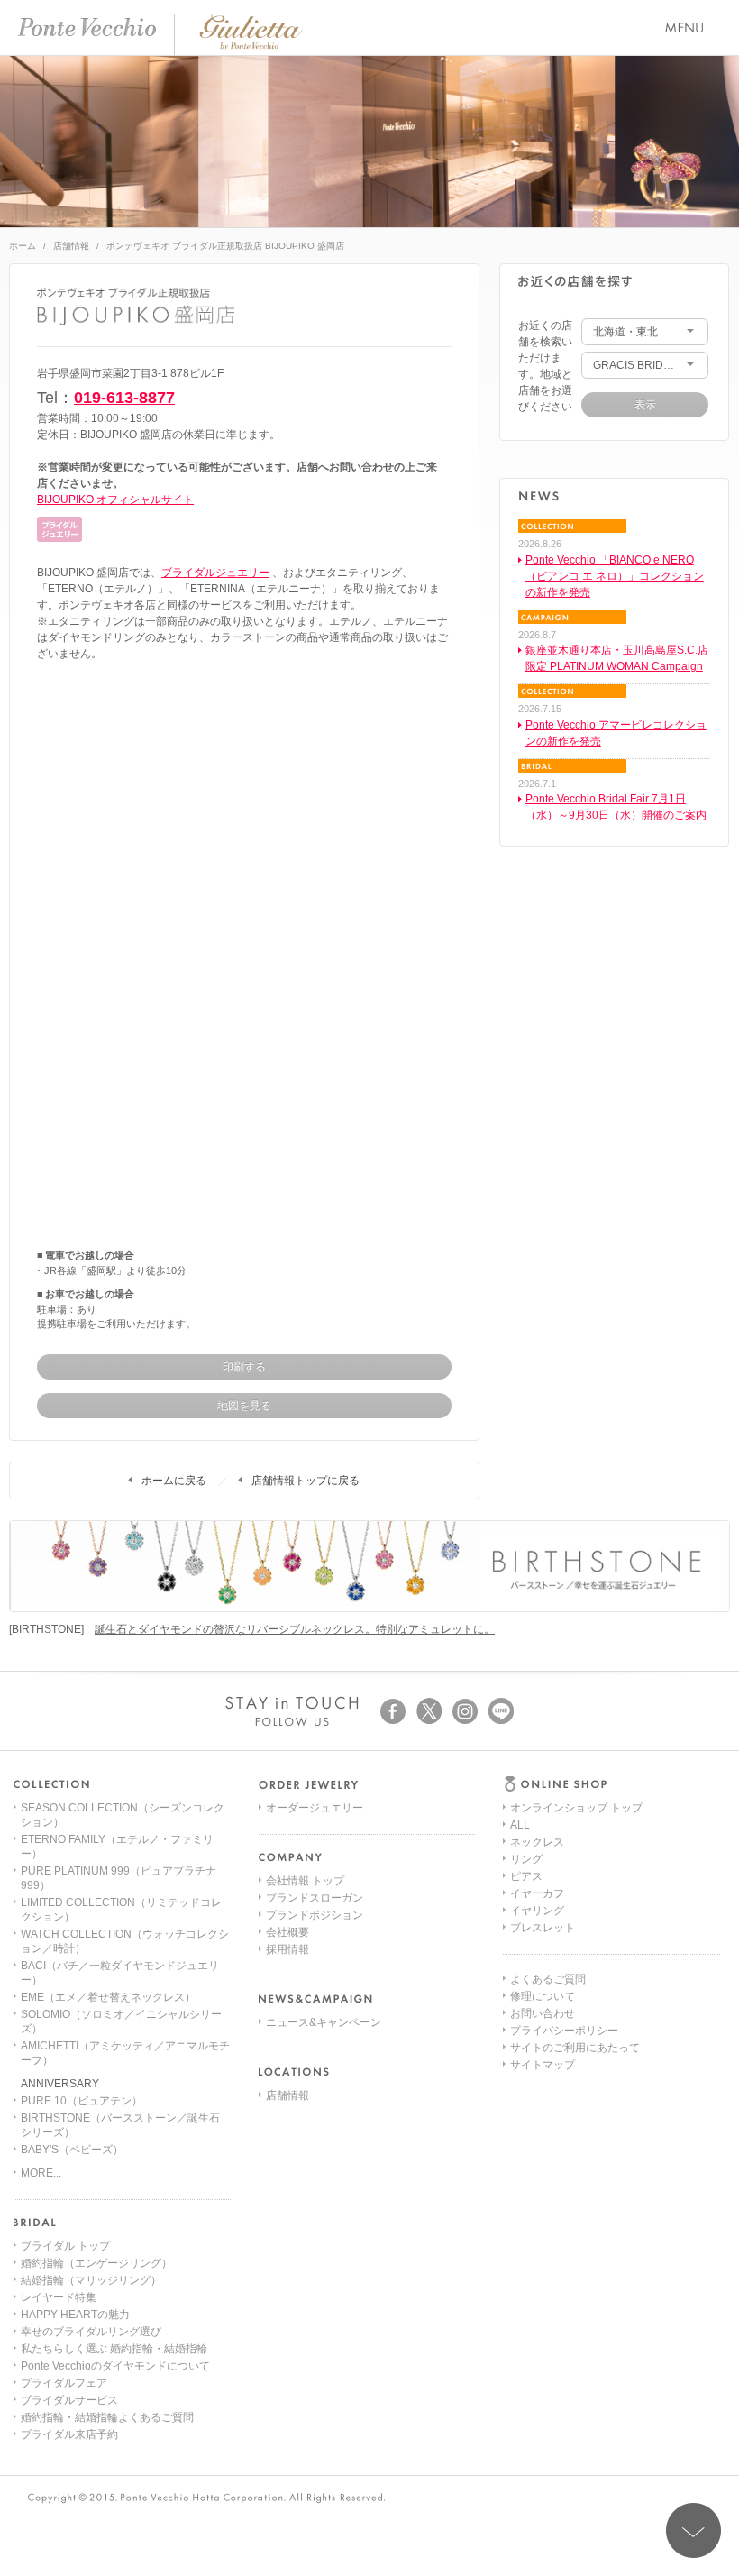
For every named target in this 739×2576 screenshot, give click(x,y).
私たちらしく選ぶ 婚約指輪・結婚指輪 (114, 2349)
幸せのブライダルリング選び (91, 2332)
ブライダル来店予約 (69, 2434)
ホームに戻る (174, 1481)
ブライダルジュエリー (215, 573)
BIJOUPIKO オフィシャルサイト (115, 500)
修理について (543, 1996)
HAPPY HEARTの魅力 (75, 2315)
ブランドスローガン (315, 1898)
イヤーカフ (537, 1893)
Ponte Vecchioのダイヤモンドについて (115, 2366)
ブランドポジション (315, 1915)
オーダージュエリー (315, 1808)
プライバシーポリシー (564, 2031)
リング (526, 1859)
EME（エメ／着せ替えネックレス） (108, 1997)
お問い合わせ (543, 2013)
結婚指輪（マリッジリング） (91, 2280)
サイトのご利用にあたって (575, 2048)
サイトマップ (543, 2065)
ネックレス (537, 1842)
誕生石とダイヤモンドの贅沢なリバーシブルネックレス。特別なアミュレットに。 (295, 1629)
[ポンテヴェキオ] (87, 27)
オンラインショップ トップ (576, 1808)
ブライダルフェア (64, 2383)
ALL (520, 1825)
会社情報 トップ (305, 1881)
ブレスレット (543, 1928)
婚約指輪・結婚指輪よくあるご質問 (107, 2417)
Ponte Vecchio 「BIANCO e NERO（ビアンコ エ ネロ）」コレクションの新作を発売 (615, 576)
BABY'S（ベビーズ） (72, 2150)
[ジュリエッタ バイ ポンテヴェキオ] (251, 47)
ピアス (526, 1876)
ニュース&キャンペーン (324, 2022)
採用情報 (287, 1949)
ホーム (23, 246)
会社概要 (287, 1932)
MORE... (41, 2173)
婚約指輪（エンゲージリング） (96, 2263)
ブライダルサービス (69, 2400)
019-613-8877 (124, 398)
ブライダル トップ (65, 2246)
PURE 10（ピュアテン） (82, 2101)
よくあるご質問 (548, 1979)
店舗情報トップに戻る (306, 1481)
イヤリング (537, 1911)
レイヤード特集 (59, 2297)
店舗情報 (71, 246)
